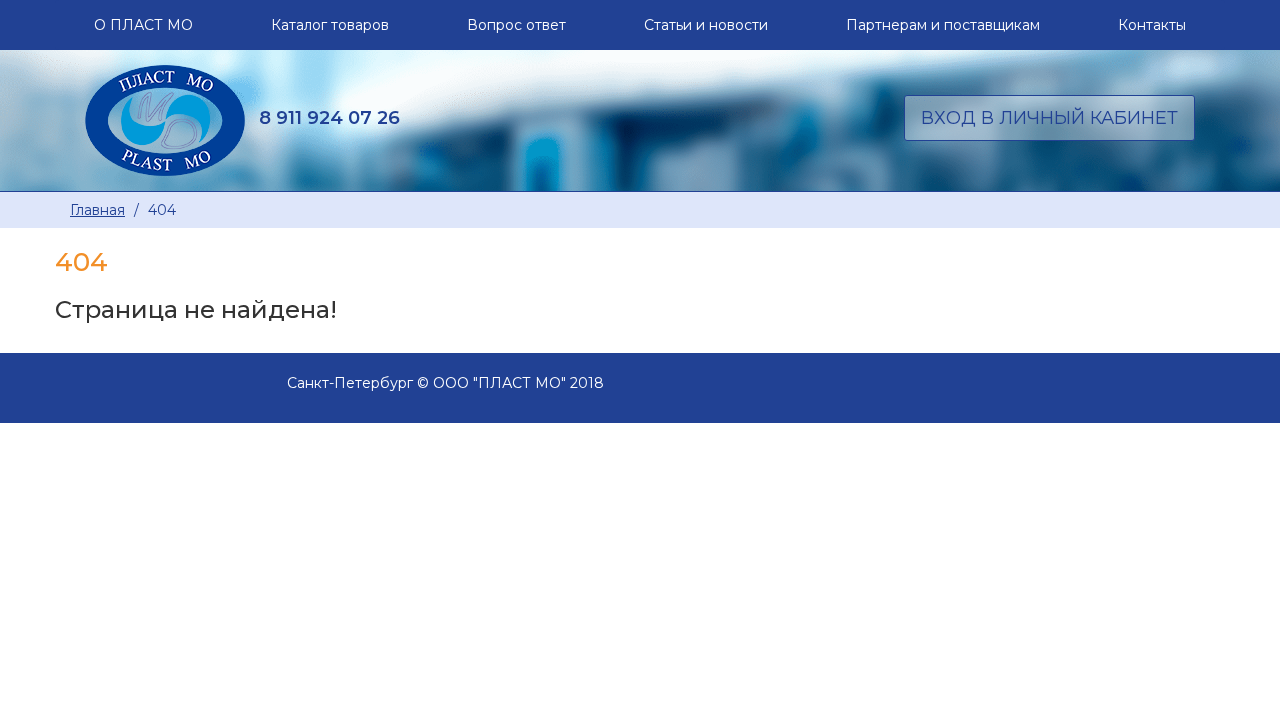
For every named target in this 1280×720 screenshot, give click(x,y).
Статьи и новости (706, 25)
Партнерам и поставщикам (943, 25)
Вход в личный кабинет (1049, 118)
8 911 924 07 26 (329, 117)
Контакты (1152, 25)
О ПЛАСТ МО (143, 25)
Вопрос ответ (516, 25)
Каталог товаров (330, 25)
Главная (97, 210)
